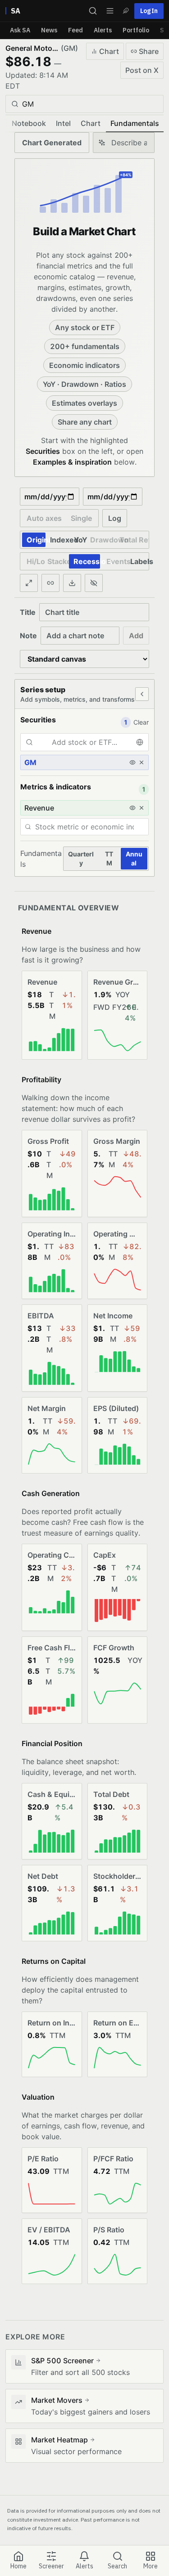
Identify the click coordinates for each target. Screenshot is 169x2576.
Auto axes (44, 518)
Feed (75, 30)
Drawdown (103, 540)
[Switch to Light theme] (126, 11)
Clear (141, 722)
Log (115, 518)
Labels (139, 561)
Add (136, 636)
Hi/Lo (34, 561)
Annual (134, 858)
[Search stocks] (93, 11)
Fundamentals (135, 123)
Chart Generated (52, 143)
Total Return (133, 540)
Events (115, 561)
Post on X (142, 70)
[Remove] (142, 762)
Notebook (29, 123)
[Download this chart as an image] (72, 583)
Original (36, 540)
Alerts (103, 30)
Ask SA (20, 30)
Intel (63, 123)
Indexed (60, 540)
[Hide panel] (142, 694)
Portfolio (136, 30)
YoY (80, 540)
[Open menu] (110, 11)
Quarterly (81, 858)
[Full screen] (29, 583)
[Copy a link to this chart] (50, 583)
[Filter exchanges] (142, 742)
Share (149, 51)
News (49, 30)
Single (81, 518)
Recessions (87, 561)
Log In (149, 11)
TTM (109, 858)
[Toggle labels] (94, 583)
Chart (109, 51)
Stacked (57, 561)
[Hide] (132, 762)
